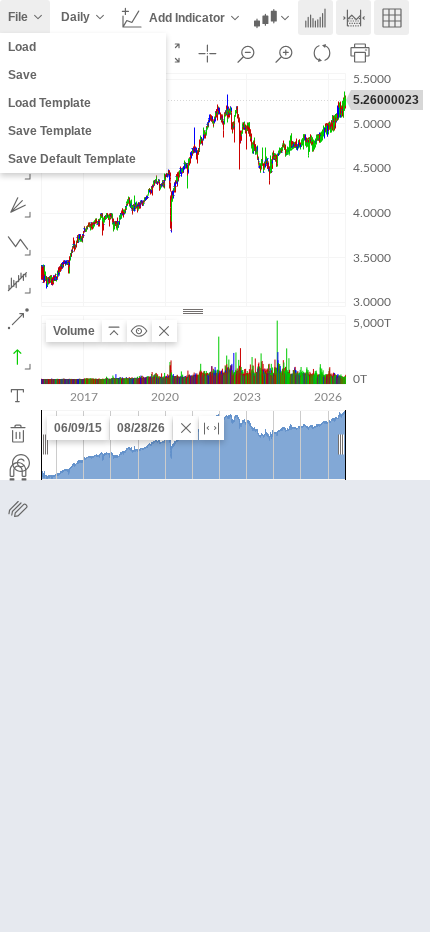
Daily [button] (75, 17)
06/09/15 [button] (78, 428)
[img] (21, 463)
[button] (272, 17)
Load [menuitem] (22, 47)
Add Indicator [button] (187, 18)
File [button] (18, 17)
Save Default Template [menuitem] (72, 159)
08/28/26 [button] (141, 428)
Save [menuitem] (22, 75)
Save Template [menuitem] (50, 131)
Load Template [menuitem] (49, 103)
